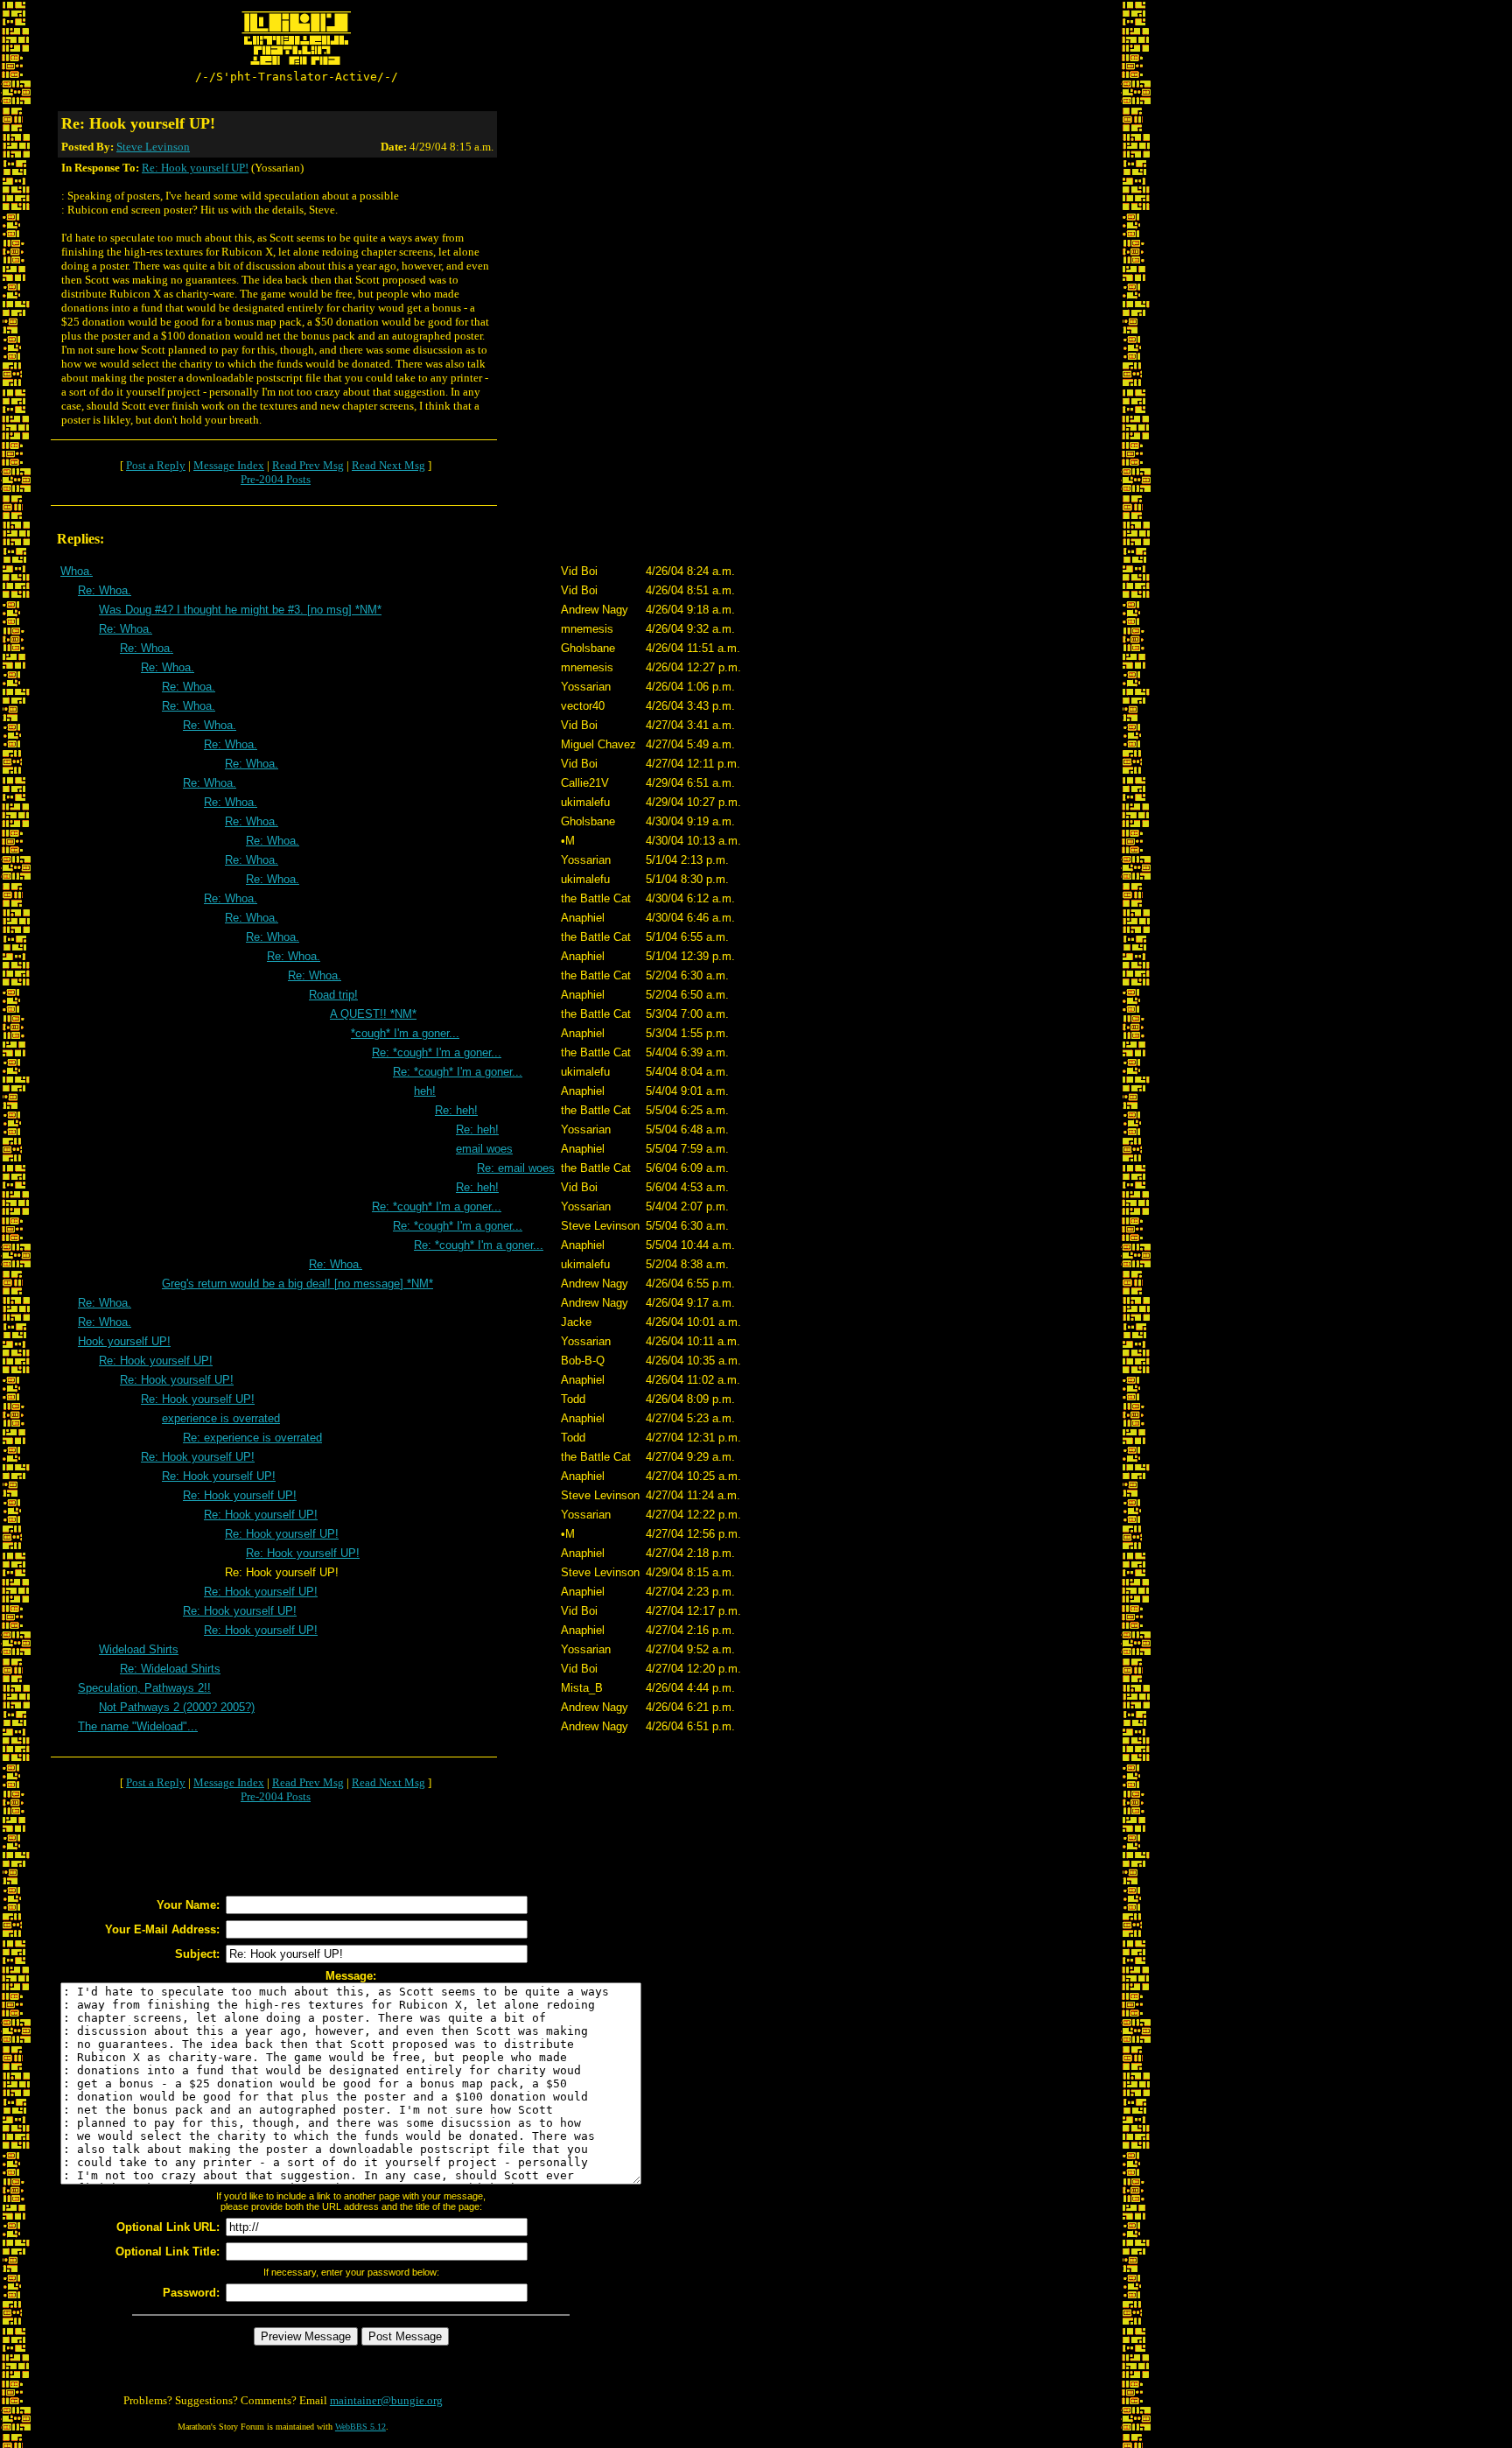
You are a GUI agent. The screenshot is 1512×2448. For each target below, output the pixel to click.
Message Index (229, 465)
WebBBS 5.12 (360, 2427)
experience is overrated (221, 1418)
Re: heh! (456, 1110)
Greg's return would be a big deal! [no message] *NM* (297, 1284)
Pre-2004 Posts (276, 479)
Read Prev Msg (308, 465)
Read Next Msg (388, 465)
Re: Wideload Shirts (170, 1669)
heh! (425, 1091)
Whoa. (77, 571)
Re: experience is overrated (252, 1438)
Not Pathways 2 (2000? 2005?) (177, 1707)
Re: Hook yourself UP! (195, 168)
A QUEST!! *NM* (373, 1014)
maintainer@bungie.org (386, 2400)
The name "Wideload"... (138, 1726)
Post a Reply (156, 465)
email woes (484, 1149)
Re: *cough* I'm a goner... (437, 1052)
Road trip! (333, 995)
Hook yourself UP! (124, 1341)
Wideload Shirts (139, 1649)
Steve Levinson (153, 147)
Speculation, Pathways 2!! (144, 1688)
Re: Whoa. (105, 590)
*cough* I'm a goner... (405, 1033)
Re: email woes (516, 1168)
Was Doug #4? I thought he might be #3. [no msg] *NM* (240, 610)
